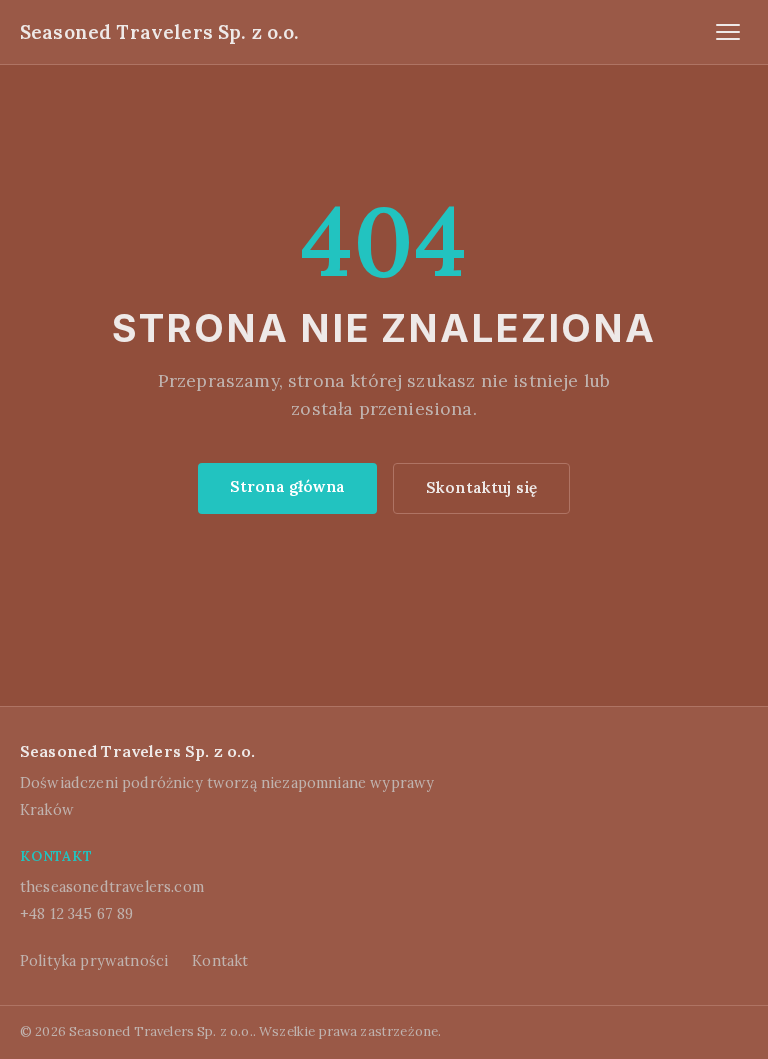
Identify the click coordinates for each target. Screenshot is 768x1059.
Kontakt (220, 961)
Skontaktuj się (481, 487)
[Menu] (728, 32)
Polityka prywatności (94, 961)
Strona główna (287, 486)
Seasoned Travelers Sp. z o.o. (160, 32)
